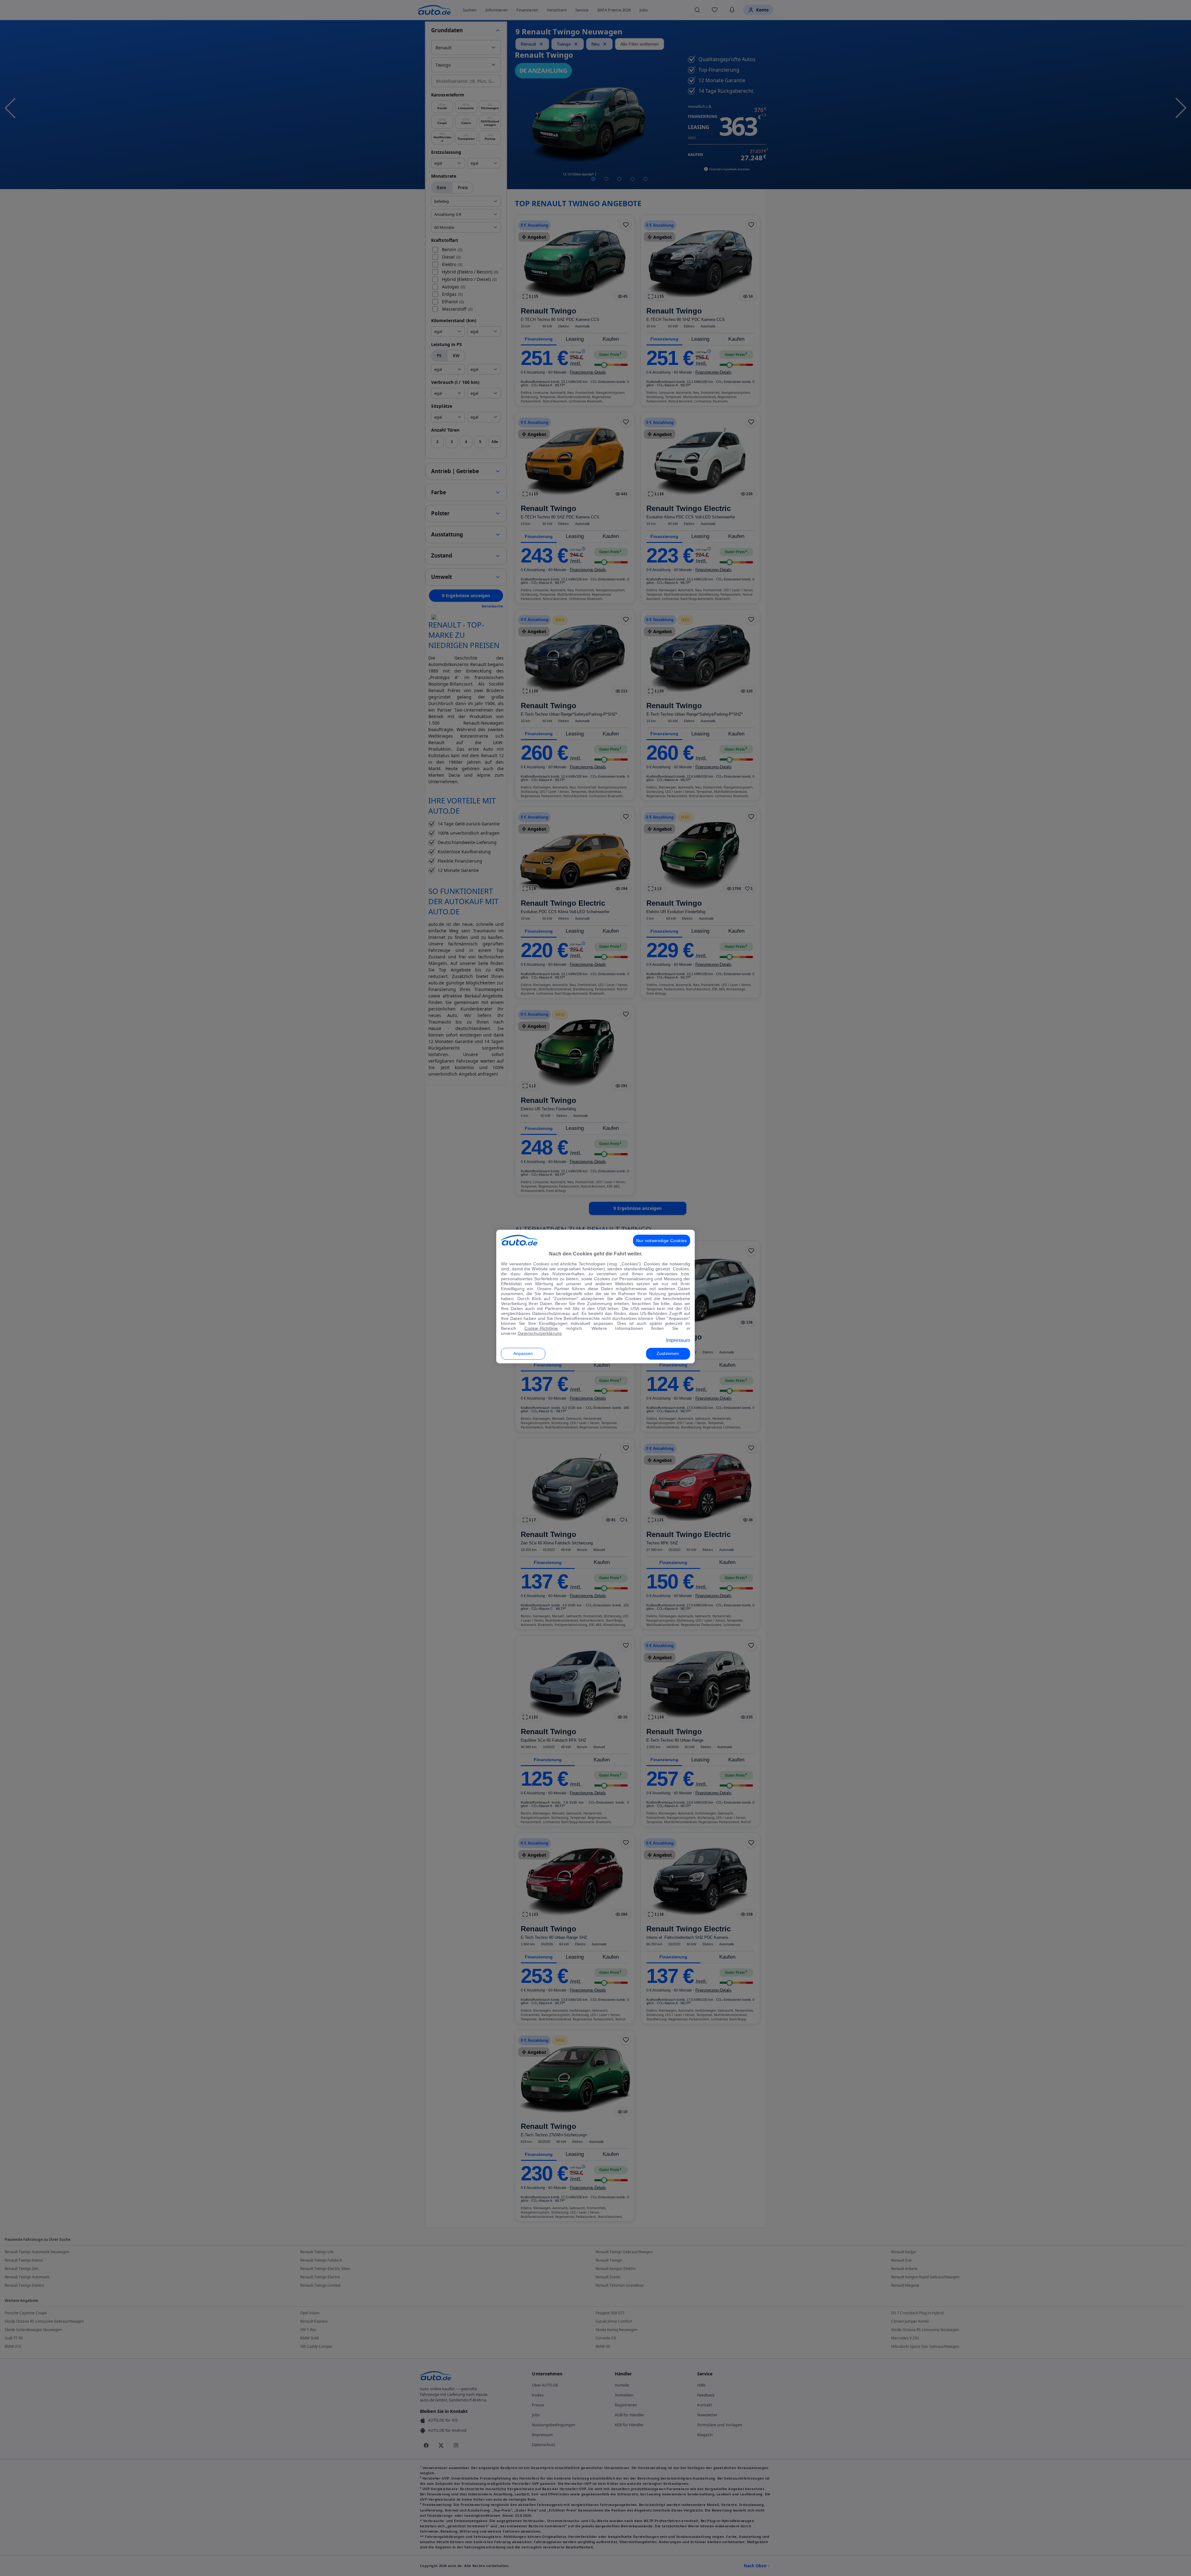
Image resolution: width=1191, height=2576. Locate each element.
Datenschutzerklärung (540, 1333)
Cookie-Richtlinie (541, 1328)
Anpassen (523, 1353)
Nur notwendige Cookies (662, 1241)
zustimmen (668, 1353)
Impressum (678, 1340)
